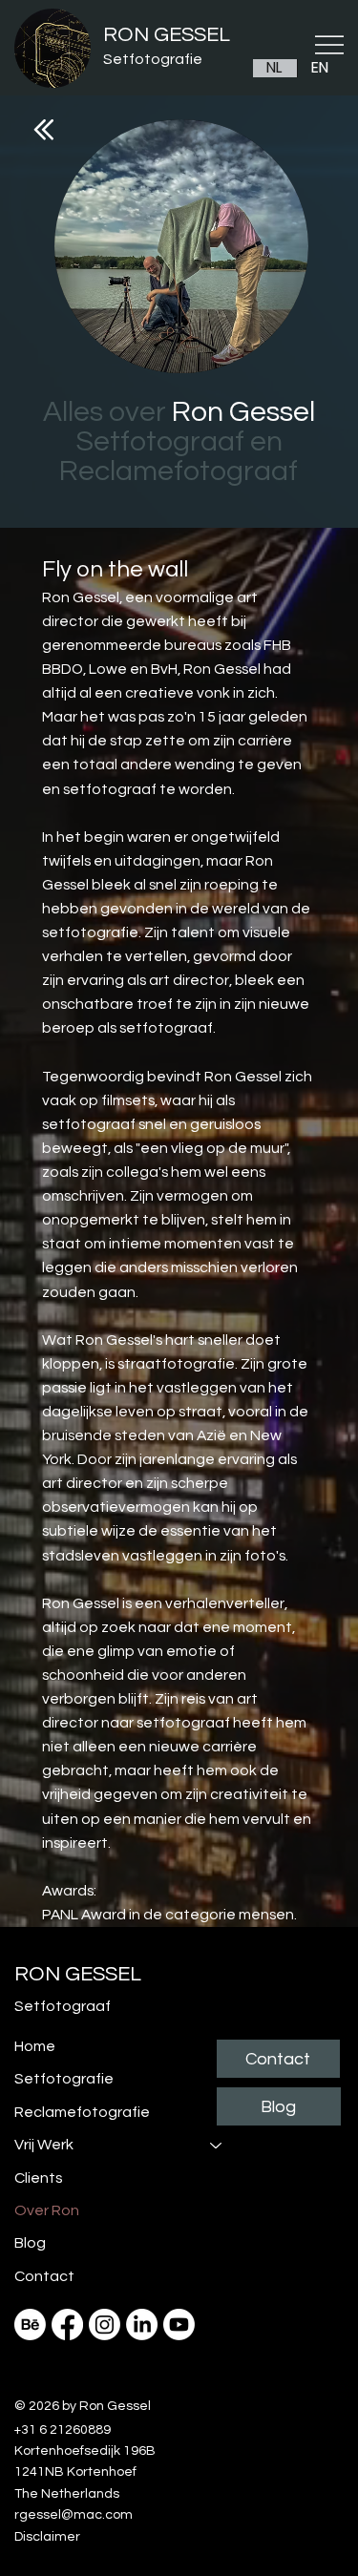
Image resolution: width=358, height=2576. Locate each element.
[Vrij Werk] (217, 2145)
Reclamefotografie (82, 2112)
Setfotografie (153, 59)
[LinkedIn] (142, 2325)
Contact (44, 2276)
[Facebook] (67, 2325)
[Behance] (30, 2325)
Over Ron (47, 2210)
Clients (39, 2178)
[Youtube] (179, 2325)
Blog (30, 2243)
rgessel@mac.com (74, 2515)
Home (35, 2046)
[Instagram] (105, 2325)
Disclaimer (47, 2537)
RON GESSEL (167, 35)
